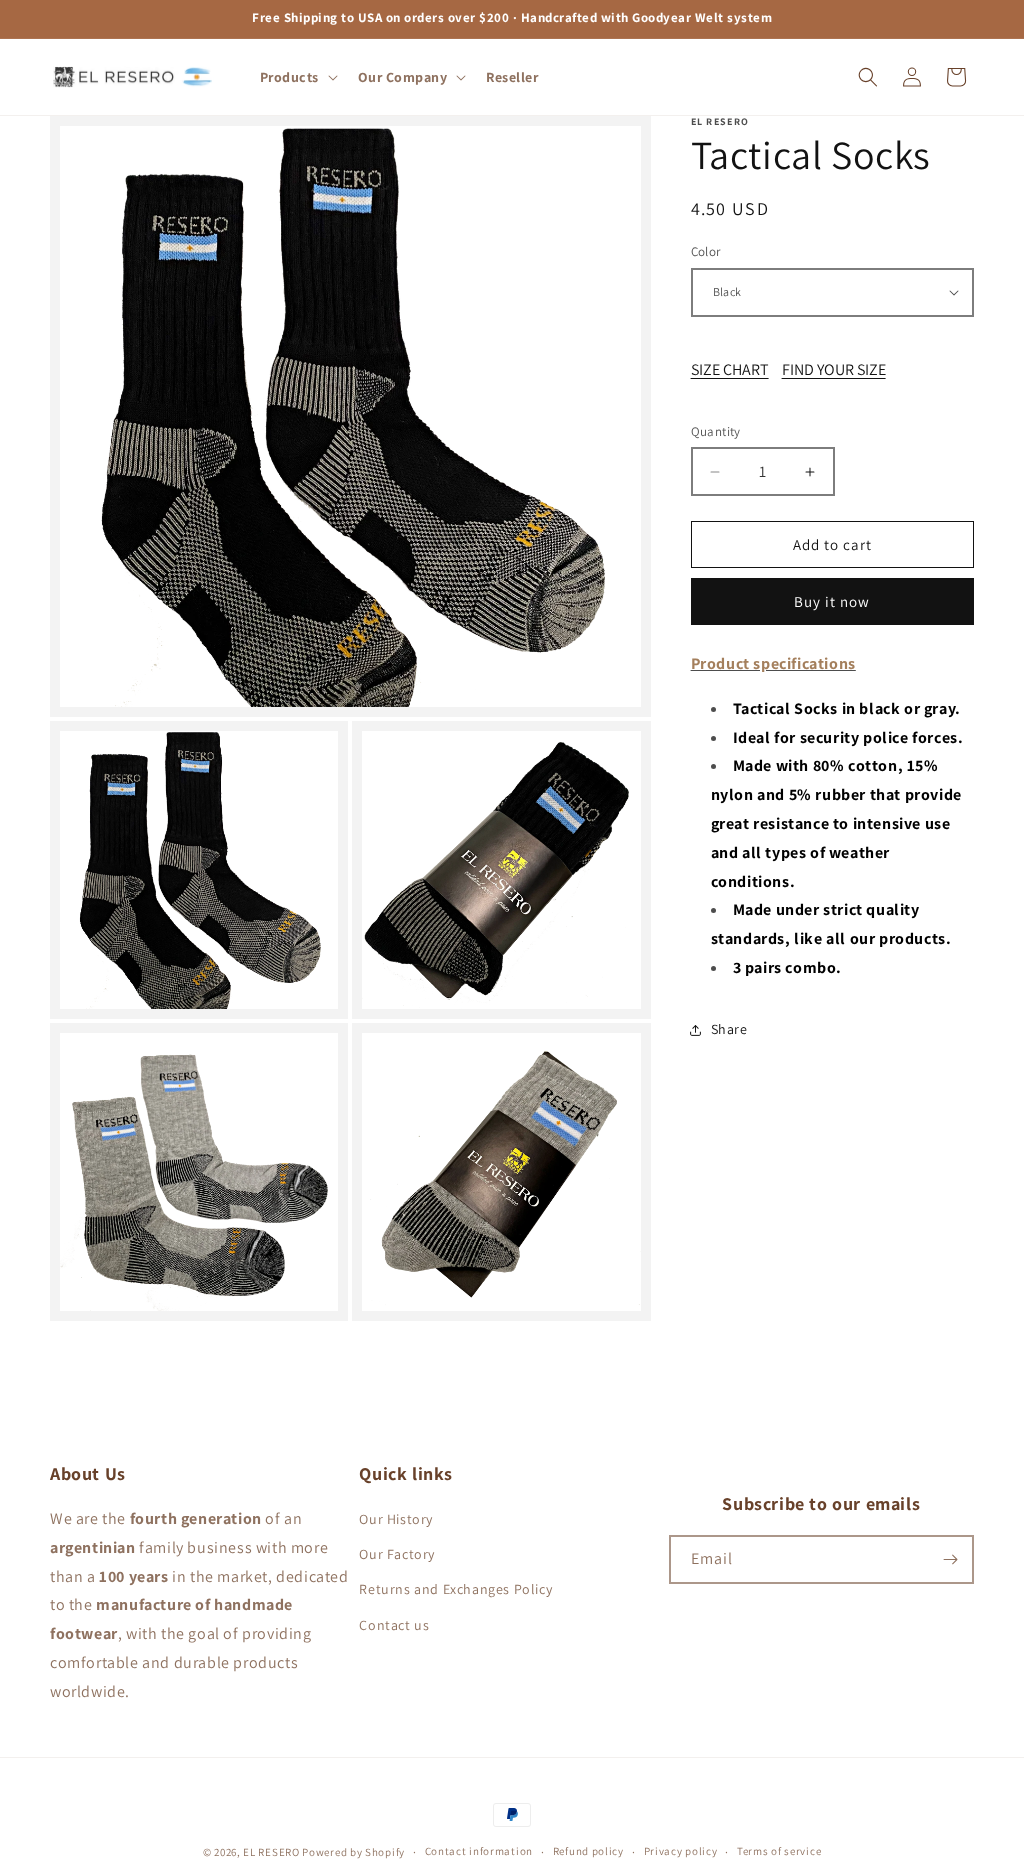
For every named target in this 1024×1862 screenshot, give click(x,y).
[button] (297, 77)
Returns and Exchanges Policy (455, 1589)
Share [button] (729, 1029)
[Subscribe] (950, 1559)
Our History (396, 1519)
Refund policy (588, 1851)
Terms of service (779, 1851)
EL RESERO (271, 1852)
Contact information (479, 1851)
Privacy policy (681, 1851)
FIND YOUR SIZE (834, 369)
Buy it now (832, 601)
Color (706, 251)
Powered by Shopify (353, 1852)
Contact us (394, 1625)
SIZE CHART (730, 369)
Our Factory (397, 1554)
